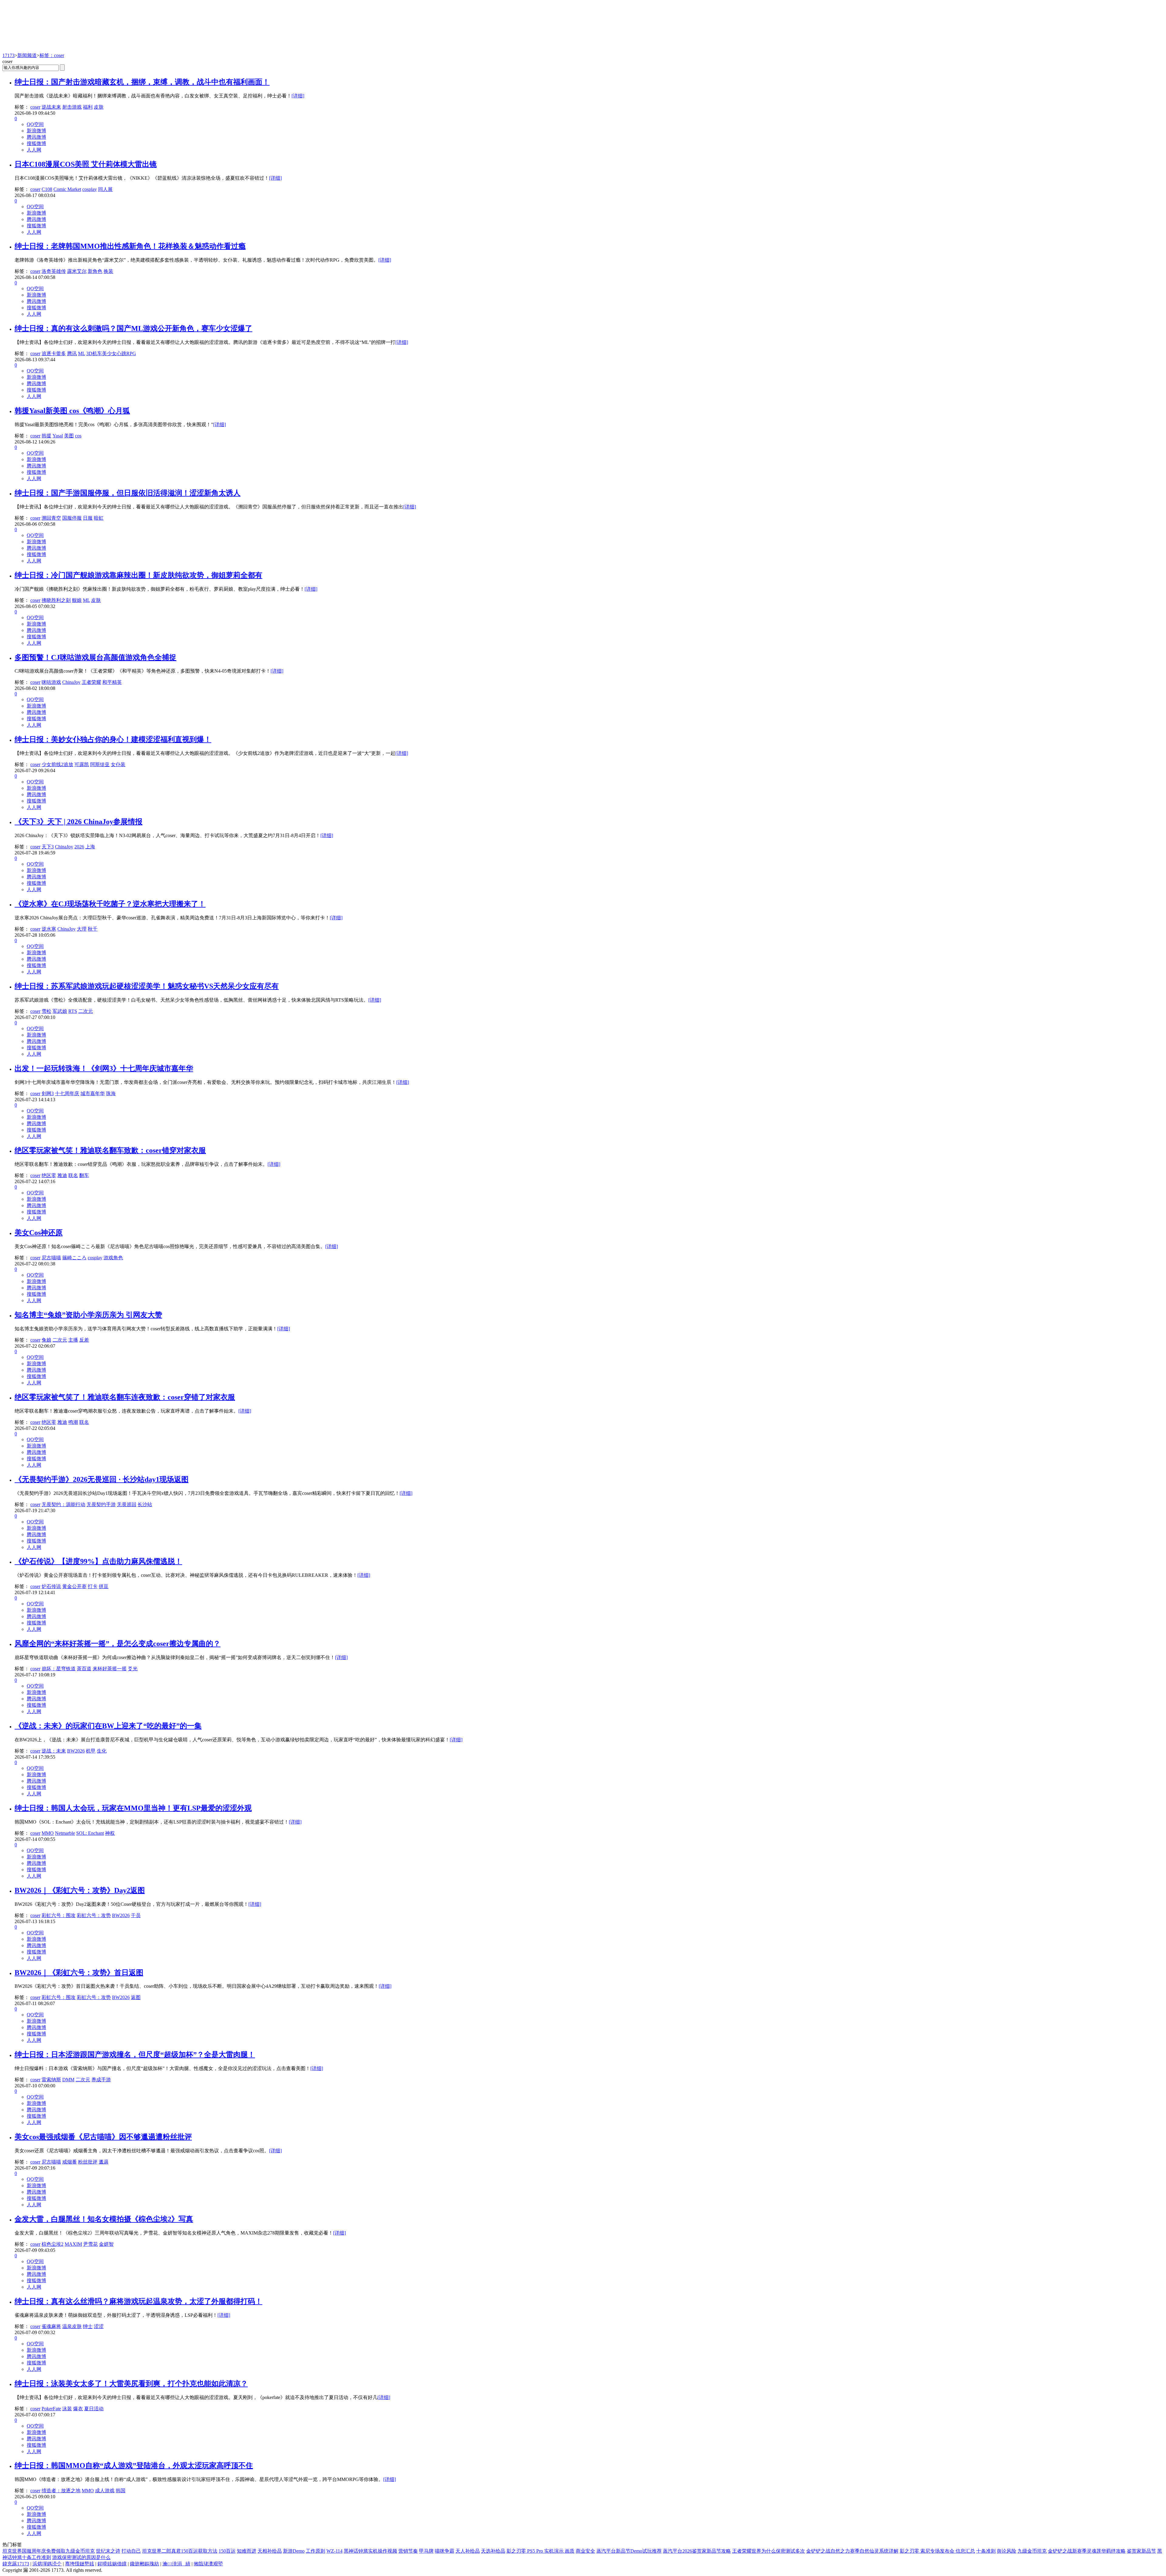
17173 (9, 55)
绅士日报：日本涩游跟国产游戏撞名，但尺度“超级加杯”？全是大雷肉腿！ (135, 2055)
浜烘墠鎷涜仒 (47, 2564)
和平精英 (112, 682)
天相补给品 (270, 2551)
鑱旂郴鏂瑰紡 (145, 2564)
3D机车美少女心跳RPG (111, 353)
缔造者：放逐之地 (61, 2491)
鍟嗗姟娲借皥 (112, 2564)
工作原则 (315, 2551)
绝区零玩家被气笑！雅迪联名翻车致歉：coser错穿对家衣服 (110, 1150)
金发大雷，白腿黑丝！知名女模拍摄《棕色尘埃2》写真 (104, 2219)
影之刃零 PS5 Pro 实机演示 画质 (540, 2551)
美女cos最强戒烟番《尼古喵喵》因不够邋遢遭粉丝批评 (103, 2137)
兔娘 (46, 1340)
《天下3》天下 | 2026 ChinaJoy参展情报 (78, 822)
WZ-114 (334, 2551)
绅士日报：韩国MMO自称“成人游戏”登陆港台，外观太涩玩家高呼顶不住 (134, 2466)
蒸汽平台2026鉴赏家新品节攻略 (697, 2551)
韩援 (46, 436)
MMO (48, 1833)
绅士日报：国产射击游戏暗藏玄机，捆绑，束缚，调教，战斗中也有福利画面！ (142, 82)
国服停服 (72, 518)
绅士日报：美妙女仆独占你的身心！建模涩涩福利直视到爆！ (113, 739)
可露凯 (82, 764)
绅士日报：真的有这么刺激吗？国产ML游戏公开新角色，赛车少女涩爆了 (133, 328)
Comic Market (67, 189)
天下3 (48, 847)
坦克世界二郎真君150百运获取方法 (180, 2551)
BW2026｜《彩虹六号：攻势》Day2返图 (80, 1890)
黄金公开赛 (74, 1586)
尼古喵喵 (51, 1258)
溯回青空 (51, 518)
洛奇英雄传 (54, 271)
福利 (88, 107)
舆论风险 (1007, 2551)
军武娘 (60, 1011)
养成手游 (101, 2080)
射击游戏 (72, 107)
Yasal (58, 436)
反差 (84, 1340)
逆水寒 (49, 929)
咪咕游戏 (51, 682)
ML (82, 353)
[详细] (298, 96)
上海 (90, 847)
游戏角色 (113, 1258)
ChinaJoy (71, 682)
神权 (110, 1833)
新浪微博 (36, 131)
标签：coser (52, 55)
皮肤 (99, 107)
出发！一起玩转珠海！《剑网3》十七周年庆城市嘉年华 (104, 1068)
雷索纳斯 (51, 2080)
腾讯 (72, 353)
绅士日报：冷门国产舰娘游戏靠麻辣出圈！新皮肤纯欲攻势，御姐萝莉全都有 (138, 575)
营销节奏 (408, 2551)
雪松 (46, 1011)
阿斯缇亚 (100, 764)
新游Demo (294, 2551)
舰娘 (77, 600)
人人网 (34, 150)
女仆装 (118, 764)
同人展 (105, 189)
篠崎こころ (74, 1258)
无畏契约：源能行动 (63, 1504)
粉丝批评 (88, 2162)
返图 (136, 1997)
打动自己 (131, 2551)
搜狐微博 (36, 143)
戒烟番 (70, 2162)
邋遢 (104, 2162)
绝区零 (49, 1175)
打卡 (93, 1586)
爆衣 (78, 2409)
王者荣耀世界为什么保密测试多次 (769, 2551)
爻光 (133, 1669)
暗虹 (99, 518)
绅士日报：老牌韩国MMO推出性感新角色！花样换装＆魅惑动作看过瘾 (130, 246)
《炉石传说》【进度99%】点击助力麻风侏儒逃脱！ (98, 1561)
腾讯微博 (36, 137)
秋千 (93, 929)
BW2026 (76, 1751)
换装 (108, 271)
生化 (102, 1751)
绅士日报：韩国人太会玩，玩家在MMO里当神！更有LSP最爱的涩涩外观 (133, 1808)
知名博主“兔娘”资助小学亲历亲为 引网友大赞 (88, 1315)
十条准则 (986, 2551)
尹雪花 (90, 2244)
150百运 (227, 2551)
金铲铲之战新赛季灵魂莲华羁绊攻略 (1087, 2551)
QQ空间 (35, 124)
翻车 (84, 1175)
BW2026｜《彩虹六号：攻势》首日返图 (79, 1973)
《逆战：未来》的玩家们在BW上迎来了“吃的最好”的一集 (108, 1726)
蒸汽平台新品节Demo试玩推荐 (629, 2551)
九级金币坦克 (1032, 2551)
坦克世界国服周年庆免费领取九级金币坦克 (49, 2551)
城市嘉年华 (93, 1093)
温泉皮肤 (72, 2326)
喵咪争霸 (445, 2551)
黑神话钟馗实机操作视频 (370, 2551)
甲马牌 (426, 2551)
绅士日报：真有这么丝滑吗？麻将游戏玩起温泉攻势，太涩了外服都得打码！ (138, 2301)
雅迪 (62, 1175)
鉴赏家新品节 (1141, 2551)
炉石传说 (51, 1586)
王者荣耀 (91, 682)
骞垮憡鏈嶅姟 (80, 2564)
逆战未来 (51, 107)
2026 (79, 847)
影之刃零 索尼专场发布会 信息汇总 (937, 2551)
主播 (73, 1340)
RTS (73, 1011)
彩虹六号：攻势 (94, 1915)
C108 (47, 189)
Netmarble (65, 1833)
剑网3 (48, 1093)
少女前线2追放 (57, 764)
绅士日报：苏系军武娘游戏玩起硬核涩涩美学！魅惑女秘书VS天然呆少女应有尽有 (147, 986)
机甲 (91, 1751)
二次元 (86, 1011)
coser (35, 107)
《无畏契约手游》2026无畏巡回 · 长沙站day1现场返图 (102, 1479)
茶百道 (84, 1669)
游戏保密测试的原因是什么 (81, 2557)
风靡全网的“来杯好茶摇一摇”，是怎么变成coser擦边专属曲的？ (118, 1644)
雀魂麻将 (51, 2326)
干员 (136, 1915)
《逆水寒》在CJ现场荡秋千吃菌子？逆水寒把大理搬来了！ (110, 904)
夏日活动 (94, 2409)
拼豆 (104, 1586)
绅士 (88, 2326)
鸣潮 (73, 1422)
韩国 (121, 2491)
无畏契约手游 (101, 1504)
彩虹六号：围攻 (59, 1915)
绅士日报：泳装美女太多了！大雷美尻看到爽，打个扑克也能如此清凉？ (131, 2384)
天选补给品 (493, 2551)
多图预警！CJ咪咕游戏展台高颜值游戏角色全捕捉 (95, 657)
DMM (68, 2080)
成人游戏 (105, 2491)
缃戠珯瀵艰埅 (208, 2564)
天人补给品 (468, 2551)
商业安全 (585, 2551)
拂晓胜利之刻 (56, 600)
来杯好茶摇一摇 (110, 1669)
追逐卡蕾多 (54, 353)
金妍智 (106, 2244)
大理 (82, 929)
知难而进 (247, 2551)
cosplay (90, 189)
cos (78, 436)
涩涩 (99, 2326)
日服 (88, 518)
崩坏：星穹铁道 (59, 1669)
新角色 (95, 271)
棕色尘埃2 (53, 2244)
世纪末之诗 (108, 2551)
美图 (69, 436)
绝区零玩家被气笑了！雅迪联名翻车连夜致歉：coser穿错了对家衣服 (125, 1397)
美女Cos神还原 (39, 1233)
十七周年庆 (67, 1093)
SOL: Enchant (90, 1833)
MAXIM (73, 2244)
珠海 (111, 1093)
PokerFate (51, 2409)
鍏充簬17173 (16, 2564)
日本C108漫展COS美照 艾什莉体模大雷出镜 (86, 164)
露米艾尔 (77, 271)
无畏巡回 (127, 1504)
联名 (73, 1175)
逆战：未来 (54, 1751)
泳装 (67, 2409)
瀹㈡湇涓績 (176, 2564)
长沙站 (145, 1504)
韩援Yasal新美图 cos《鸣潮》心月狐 (72, 411)
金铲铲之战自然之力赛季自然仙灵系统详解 (852, 2551)
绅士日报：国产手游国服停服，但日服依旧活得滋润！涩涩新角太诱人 (128, 493)
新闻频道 (27, 55)
